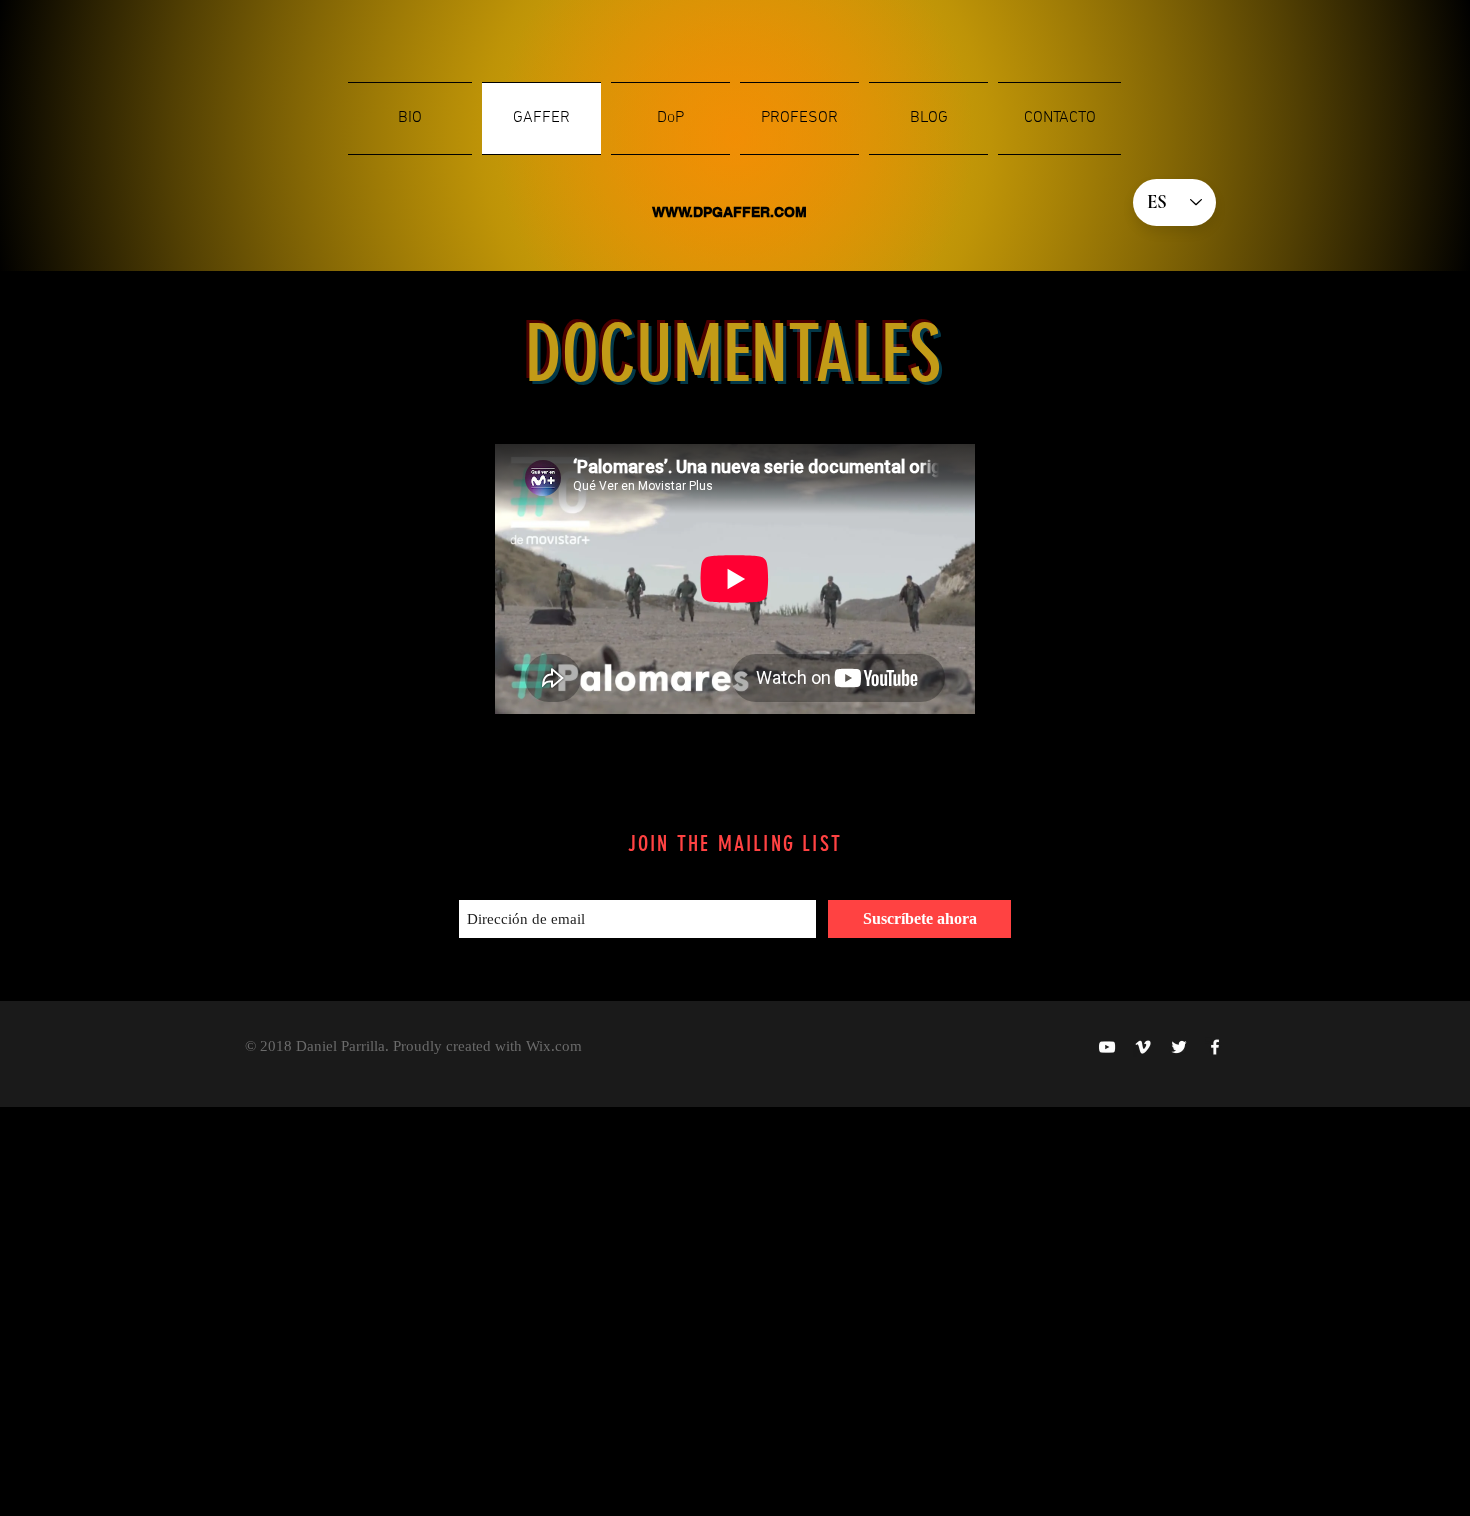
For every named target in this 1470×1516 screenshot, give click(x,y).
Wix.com (554, 1046)
